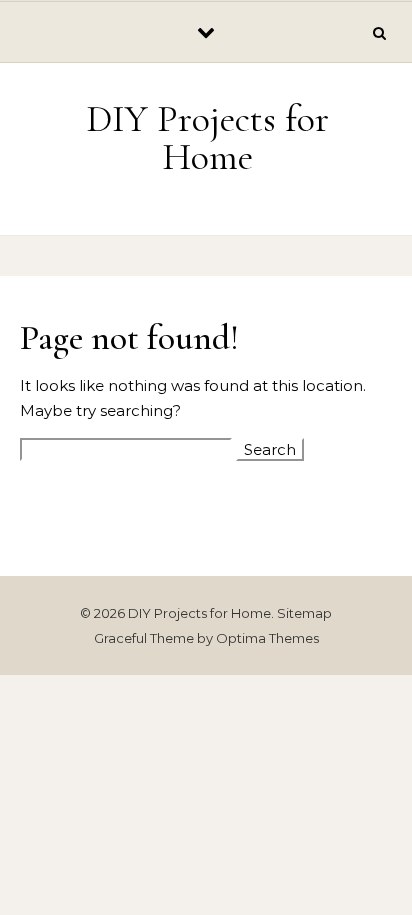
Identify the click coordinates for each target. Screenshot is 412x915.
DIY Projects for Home (207, 138)
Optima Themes (267, 638)
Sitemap (304, 613)
